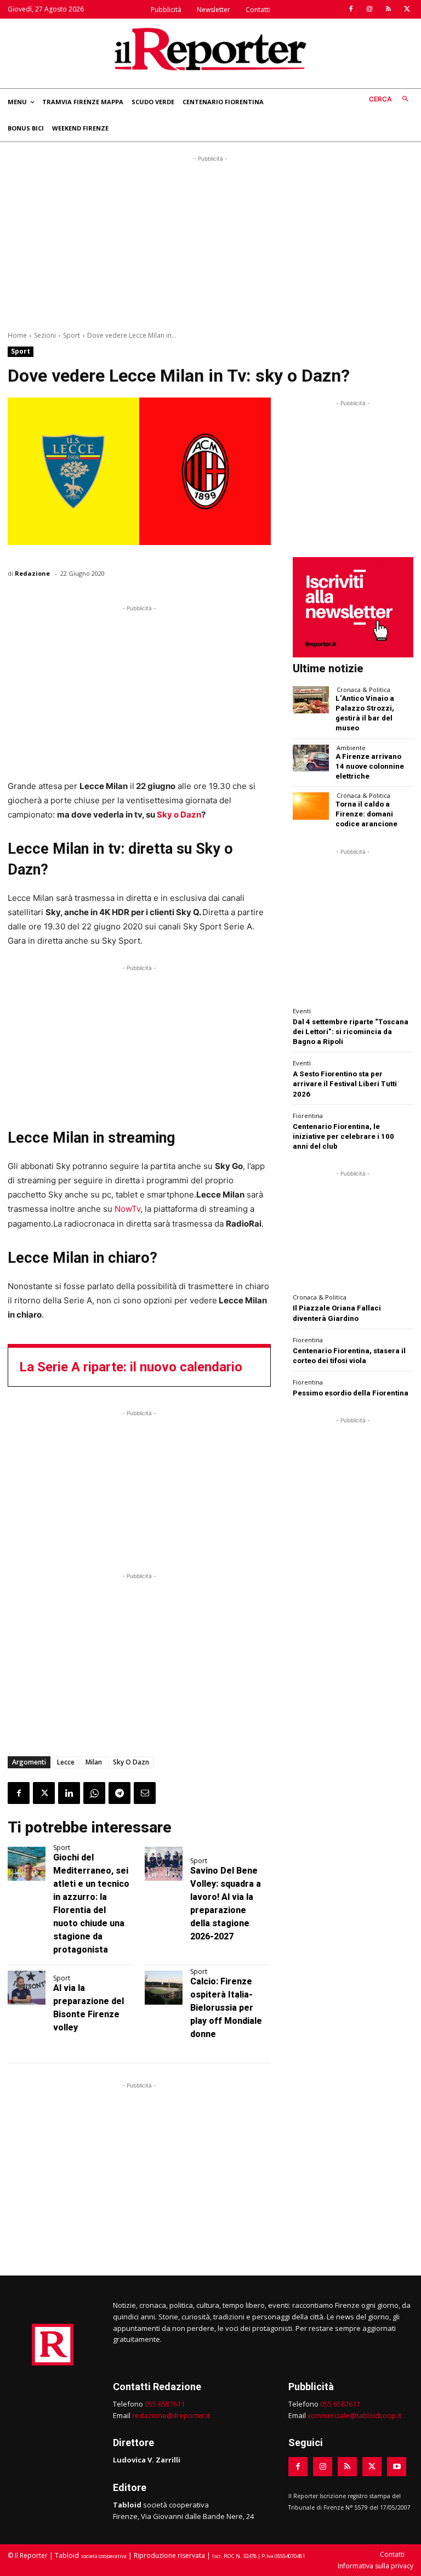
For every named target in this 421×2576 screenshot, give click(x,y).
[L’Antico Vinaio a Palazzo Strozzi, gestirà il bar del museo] (311, 700)
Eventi (302, 1011)
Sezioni (45, 335)
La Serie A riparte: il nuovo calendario (131, 1367)
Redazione (32, 573)
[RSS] (388, 9)
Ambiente (351, 748)
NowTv (127, 1209)
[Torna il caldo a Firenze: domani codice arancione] (311, 806)
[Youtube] (397, 2467)
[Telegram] (120, 1793)
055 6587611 (165, 2404)
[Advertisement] (210, 241)
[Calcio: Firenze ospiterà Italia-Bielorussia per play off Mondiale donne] (164, 1988)
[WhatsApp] (94, 1793)
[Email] (145, 1793)
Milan (94, 1762)
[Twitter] (407, 9)
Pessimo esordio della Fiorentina (351, 1393)
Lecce (66, 1762)
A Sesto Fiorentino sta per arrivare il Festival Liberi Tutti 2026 (345, 1084)
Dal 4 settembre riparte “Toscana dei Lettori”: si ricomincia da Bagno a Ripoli (351, 1032)
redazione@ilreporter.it (171, 2415)
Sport (72, 335)
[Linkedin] (69, 1793)
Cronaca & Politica (363, 690)
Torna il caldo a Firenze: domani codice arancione (366, 814)
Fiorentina (308, 1116)
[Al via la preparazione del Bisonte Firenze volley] (27, 1988)
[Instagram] (369, 9)
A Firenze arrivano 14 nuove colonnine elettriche (370, 766)
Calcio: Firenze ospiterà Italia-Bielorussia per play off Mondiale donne (226, 2008)
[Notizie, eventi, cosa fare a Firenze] (210, 49)
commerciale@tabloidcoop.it (354, 2415)
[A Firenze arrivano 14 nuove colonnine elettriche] (311, 758)
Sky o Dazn (179, 815)
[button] (391, 100)
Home (17, 335)
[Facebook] (351, 9)
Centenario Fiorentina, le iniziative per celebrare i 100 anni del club (343, 1136)
